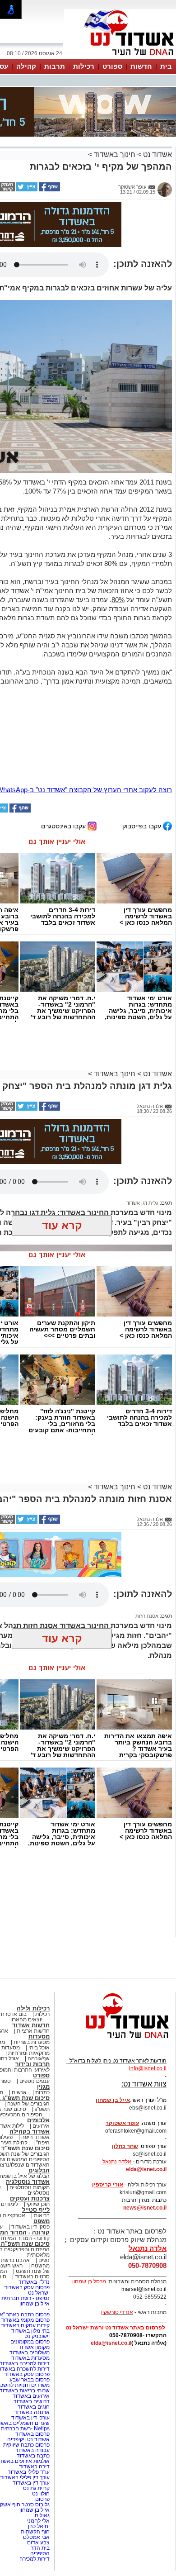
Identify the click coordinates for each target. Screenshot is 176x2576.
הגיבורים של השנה (28, 2018)
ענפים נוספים (35, 1995)
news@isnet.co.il (145, 2122)
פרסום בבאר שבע (30, 2294)
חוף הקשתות (35, 2446)
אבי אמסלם (36, 2451)
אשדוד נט (157, 109)
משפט (42, 2135)
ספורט (112, 66)
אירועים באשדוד (31, 2310)
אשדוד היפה (35, 2051)
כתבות (42, 2006)
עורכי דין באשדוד (30, 2332)
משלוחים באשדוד (30, 2267)
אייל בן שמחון (35, 2218)
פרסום (42, 2413)
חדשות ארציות (33, 1945)
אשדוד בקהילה (30, 2046)
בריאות (42, 2129)
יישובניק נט (36, 2250)
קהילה (26, 66)
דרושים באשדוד (32, 2315)
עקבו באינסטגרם (64, 740)
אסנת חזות (147, 1530)
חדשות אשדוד (31, 1939)
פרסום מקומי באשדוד (25, 2234)
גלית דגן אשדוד (142, 1117)
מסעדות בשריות (32, 1956)
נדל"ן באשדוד (34, 2196)
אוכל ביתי (38, 1962)
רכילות (84, 66)
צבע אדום (38, 2457)
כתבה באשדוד (32, 2370)
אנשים (19, 2006)
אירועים (41, 2040)
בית (166, 66)
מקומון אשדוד (34, 2261)
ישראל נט (39, 2207)
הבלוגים (39, 2084)
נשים (44, 2174)
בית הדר (40, 2462)
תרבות (55, 66)
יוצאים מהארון (26, 1934)
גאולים (42, 2429)
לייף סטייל (36, 2124)
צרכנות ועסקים (30, 2113)
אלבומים (38, 2034)
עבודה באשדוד (32, 2364)
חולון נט (40, 2408)
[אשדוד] (120, 58)
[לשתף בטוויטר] (26, 144)
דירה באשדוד (34, 2381)
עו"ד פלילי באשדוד (28, 2386)
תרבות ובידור (32, 1978)
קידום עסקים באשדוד (25, 2239)
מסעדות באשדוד (30, 2272)
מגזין (43, 2001)
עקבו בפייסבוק (143, 740)
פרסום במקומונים (30, 2256)
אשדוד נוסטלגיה (28, 2096)
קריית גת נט (36, 2402)
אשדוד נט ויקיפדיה (28, 2353)
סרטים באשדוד (32, 2191)
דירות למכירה (35, 2473)
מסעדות (39, 1951)
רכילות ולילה (33, 1922)
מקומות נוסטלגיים (29, 2101)
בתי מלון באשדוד (30, 2245)
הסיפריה (40, 2467)
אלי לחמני (38, 2435)
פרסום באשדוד (32, 2348)
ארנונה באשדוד (32, 2326)
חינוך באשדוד (115, 109)
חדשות (141, 66)
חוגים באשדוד (34, 2321)
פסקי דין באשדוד (30, 2141)
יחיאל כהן (39, 2440)
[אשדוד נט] (115, 1955)
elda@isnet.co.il (146, 2083)
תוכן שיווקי (38, 2118)
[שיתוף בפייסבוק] (49, 144)
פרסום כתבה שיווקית (26, 2359)
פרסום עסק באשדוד (26, 2201)
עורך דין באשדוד (31, 2397)
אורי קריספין (108, 2099)
